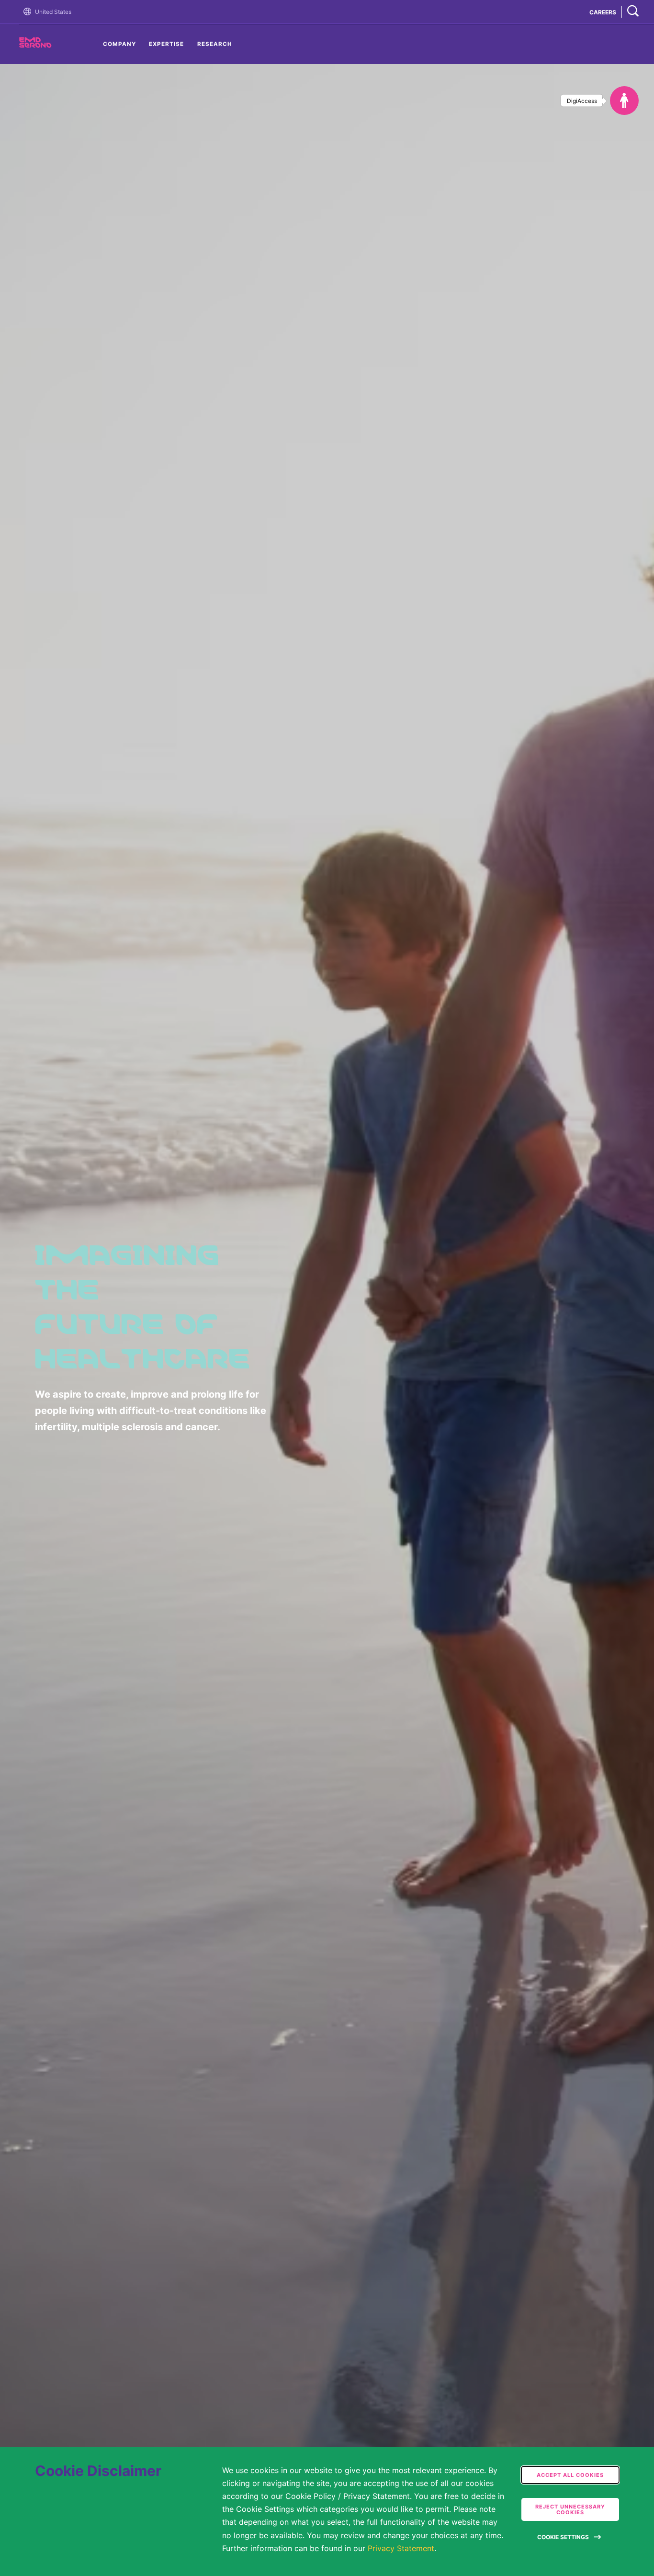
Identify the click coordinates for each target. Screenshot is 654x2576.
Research (215, 44)
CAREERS (603, 12)
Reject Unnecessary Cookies (570, 2509)
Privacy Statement (401, 2548)
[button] (29, 12)
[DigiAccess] (624, 101)
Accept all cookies (570, 2475)
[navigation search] (633, 12)
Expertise (166, 44)
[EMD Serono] (53, 45)
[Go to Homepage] (29, 12)
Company (119, 44)
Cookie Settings (563, 2537)
